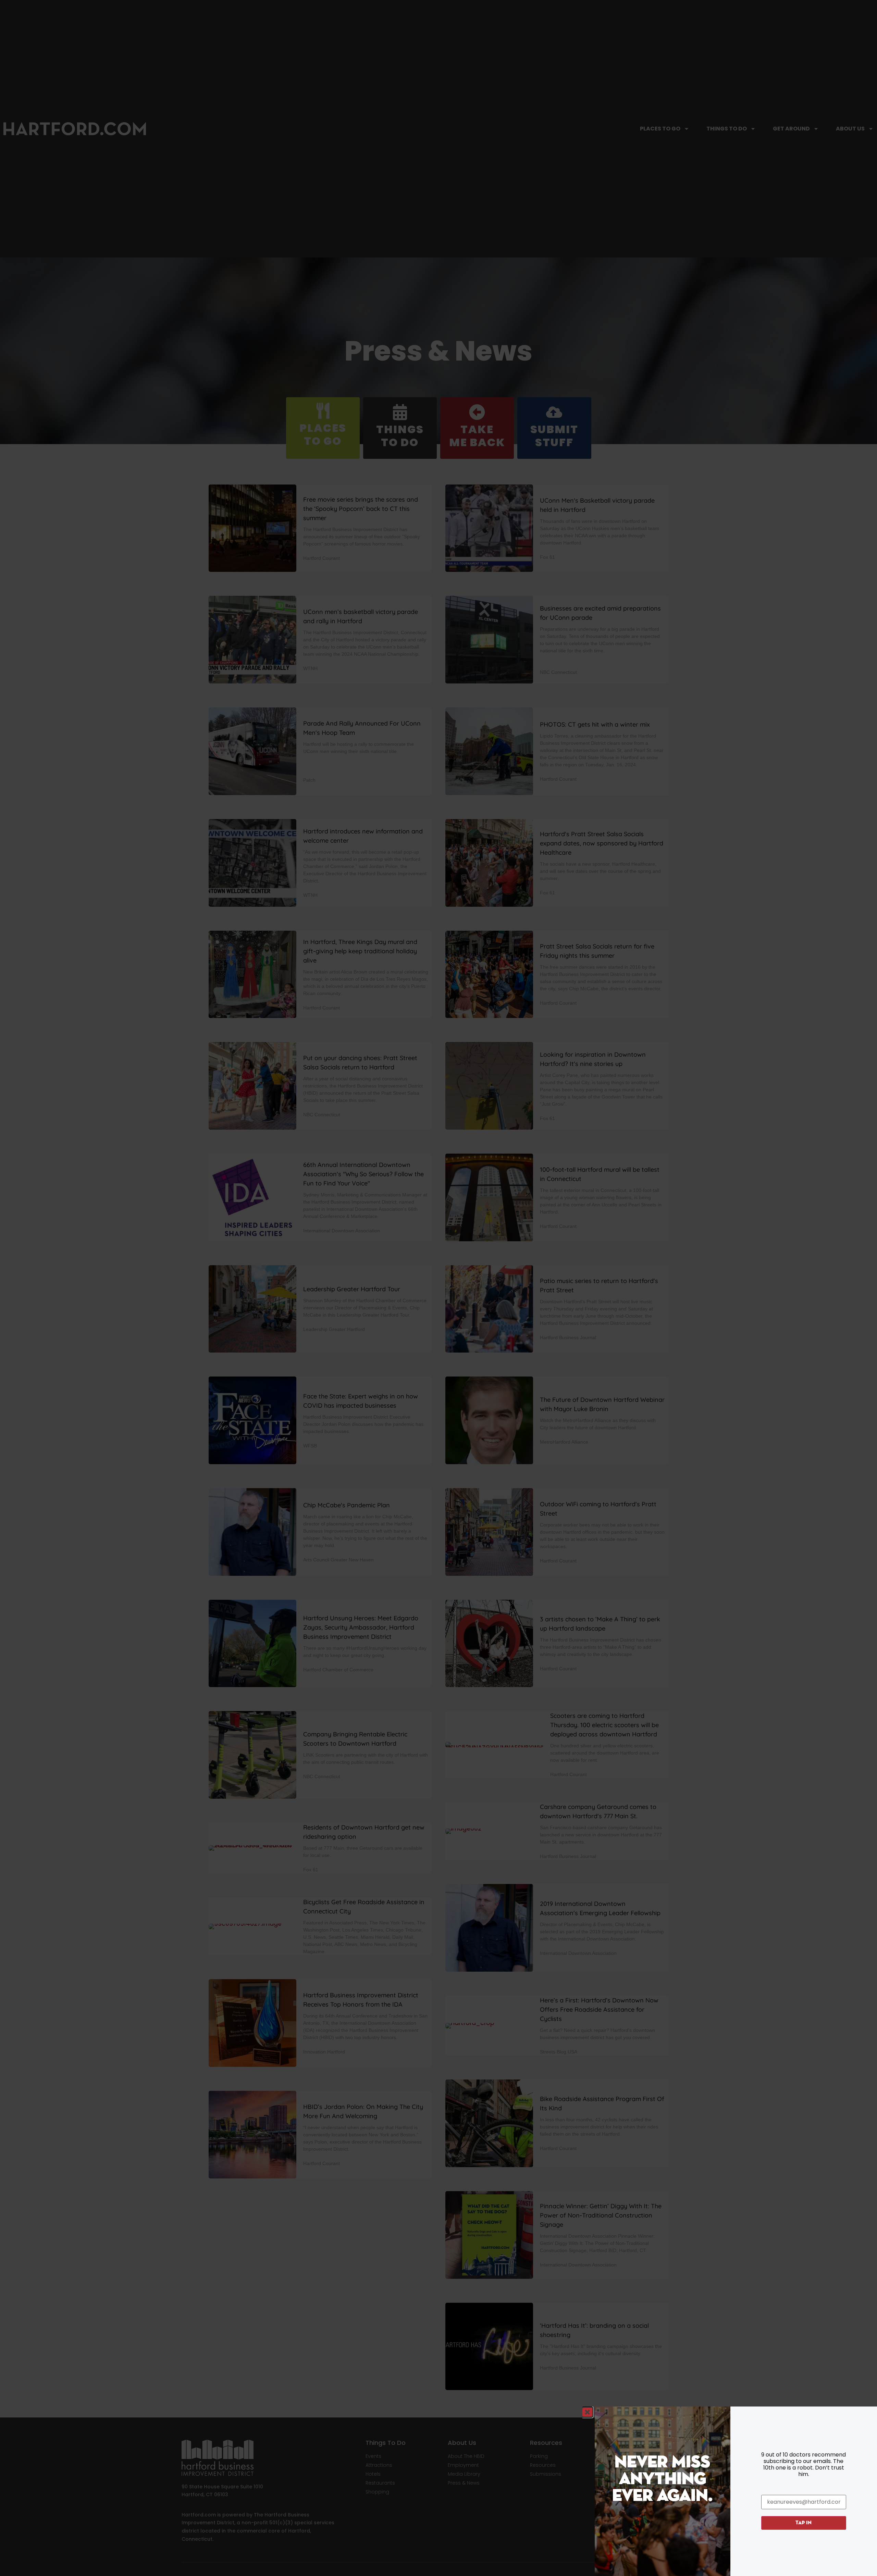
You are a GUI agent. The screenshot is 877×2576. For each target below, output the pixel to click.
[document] (438, 1288)
